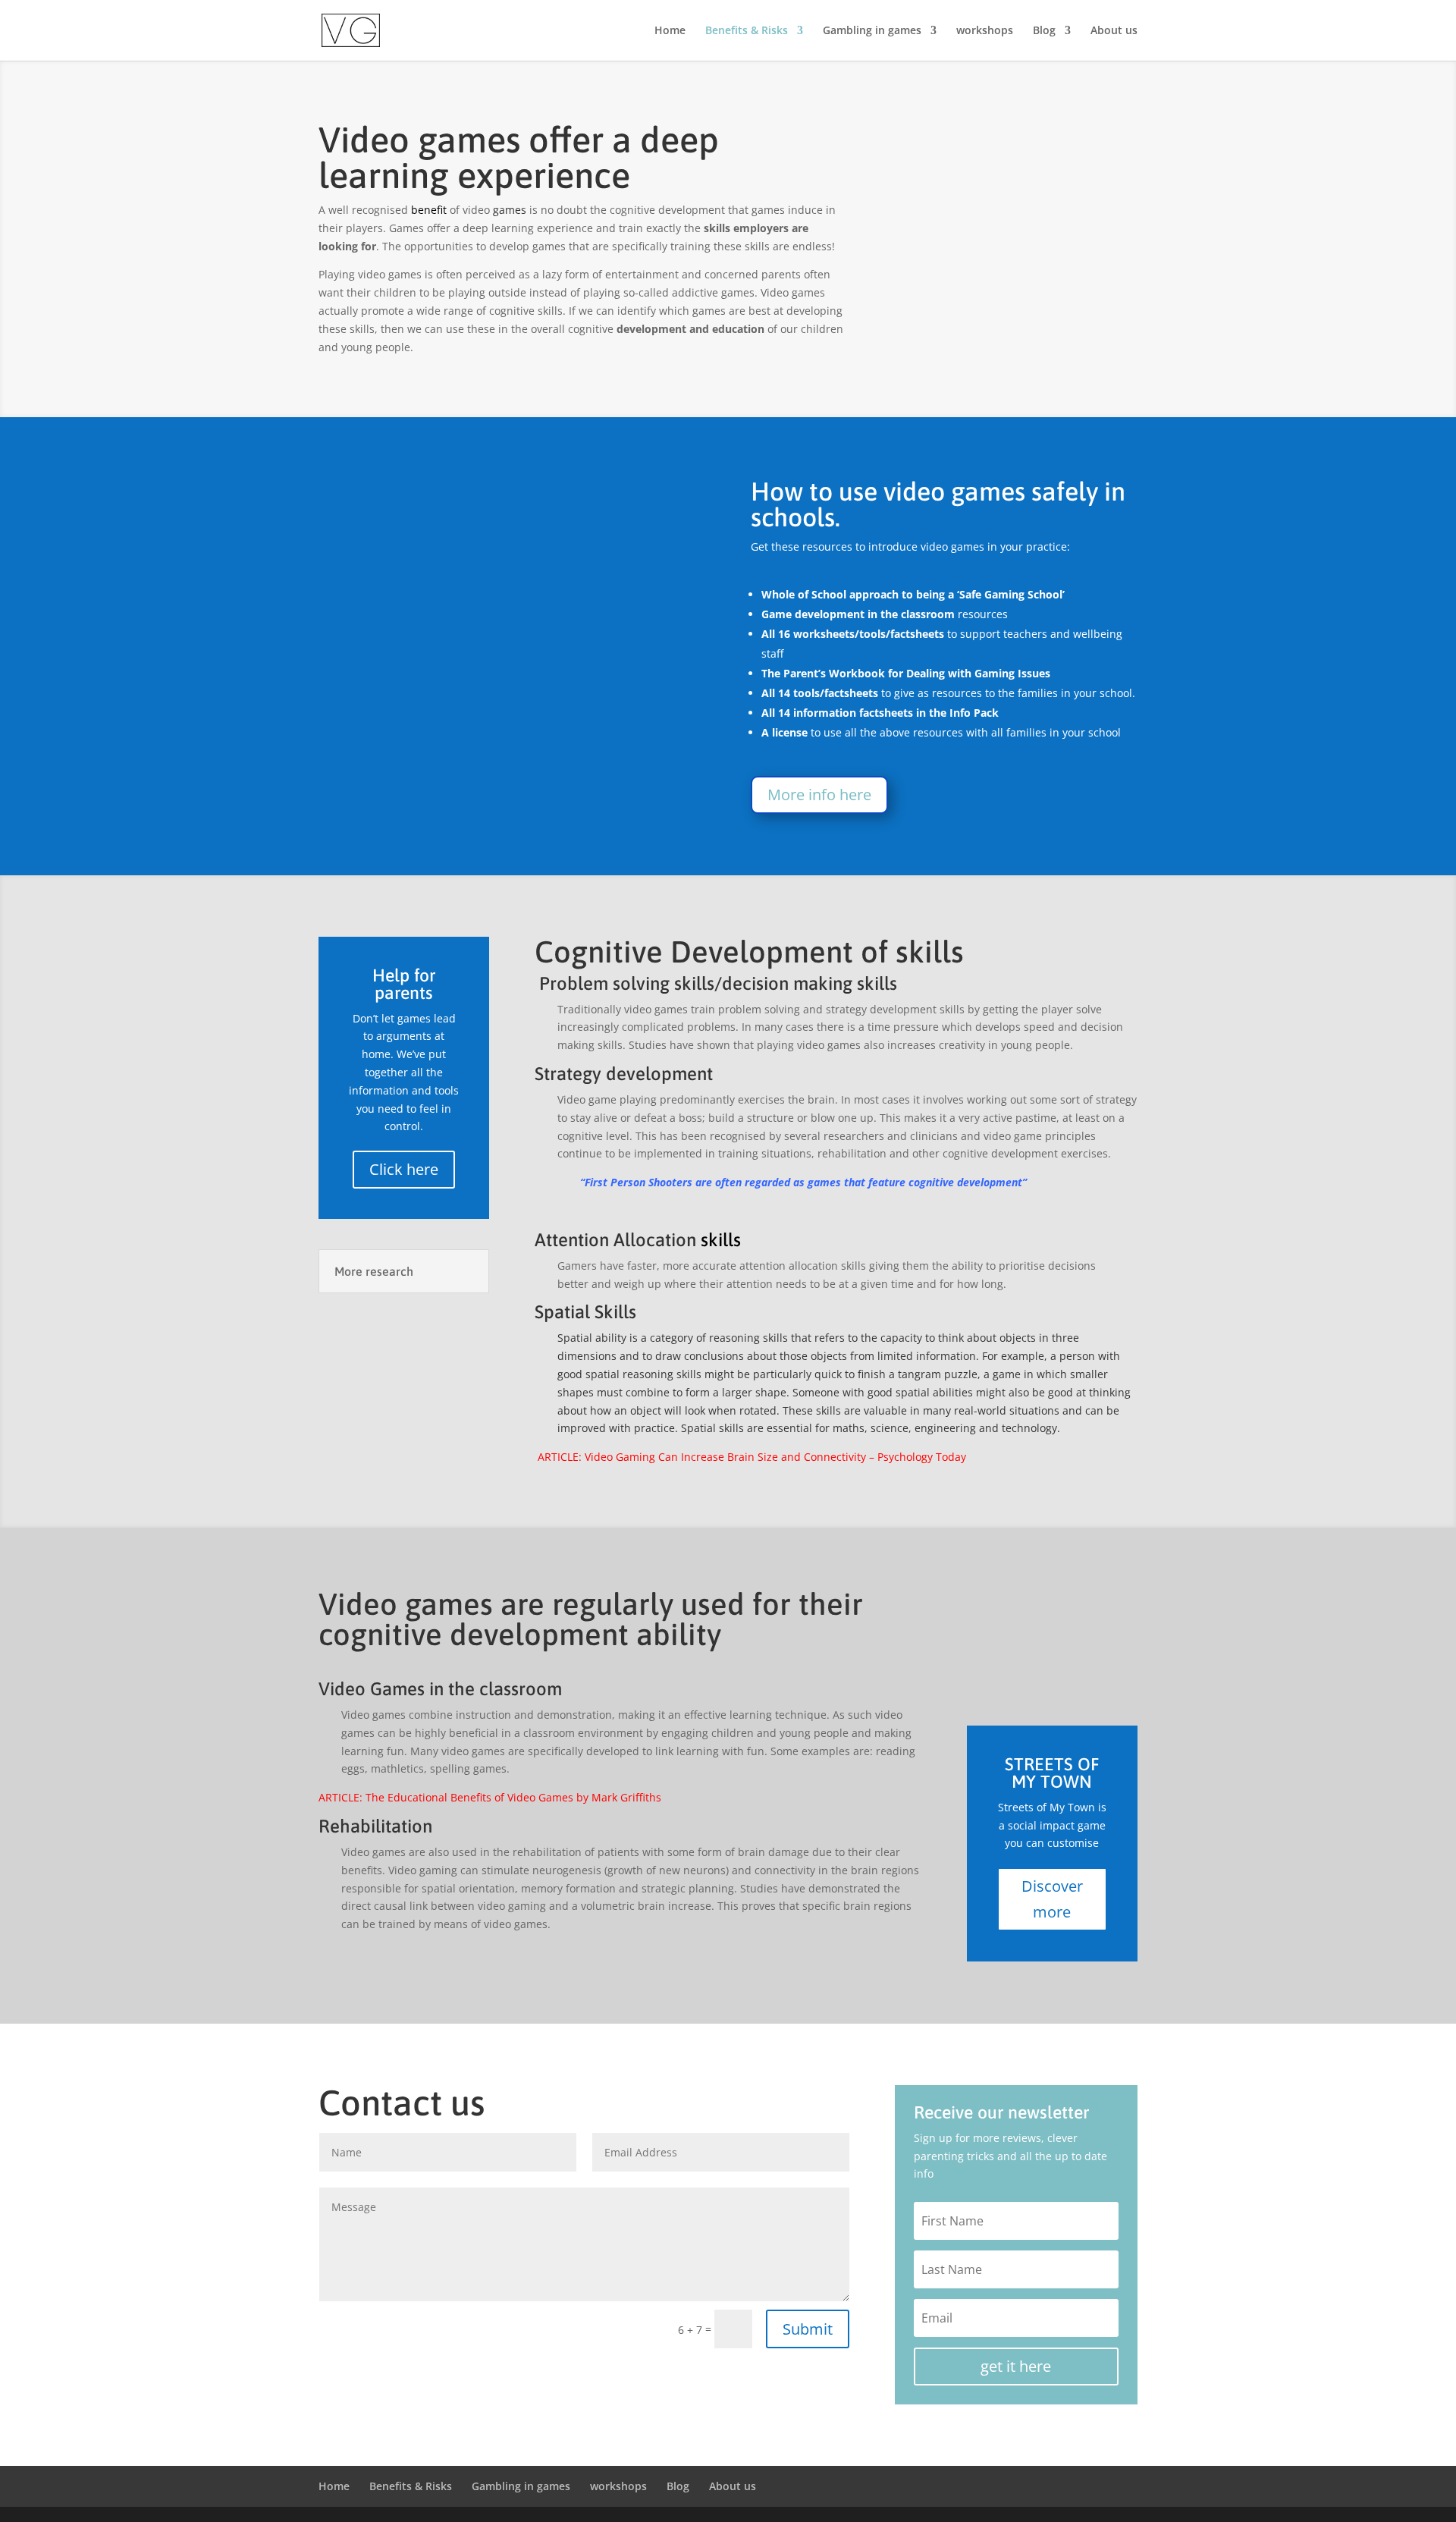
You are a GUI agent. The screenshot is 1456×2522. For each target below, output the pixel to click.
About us (1114, 31)
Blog (1044, 31)
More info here (819, 795)
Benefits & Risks (747, 31)
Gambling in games (872, 31)
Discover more (1052, 1899)
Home (670, 31)
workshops (985, 31)
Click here (404, 1169)
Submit (808, 2329)
